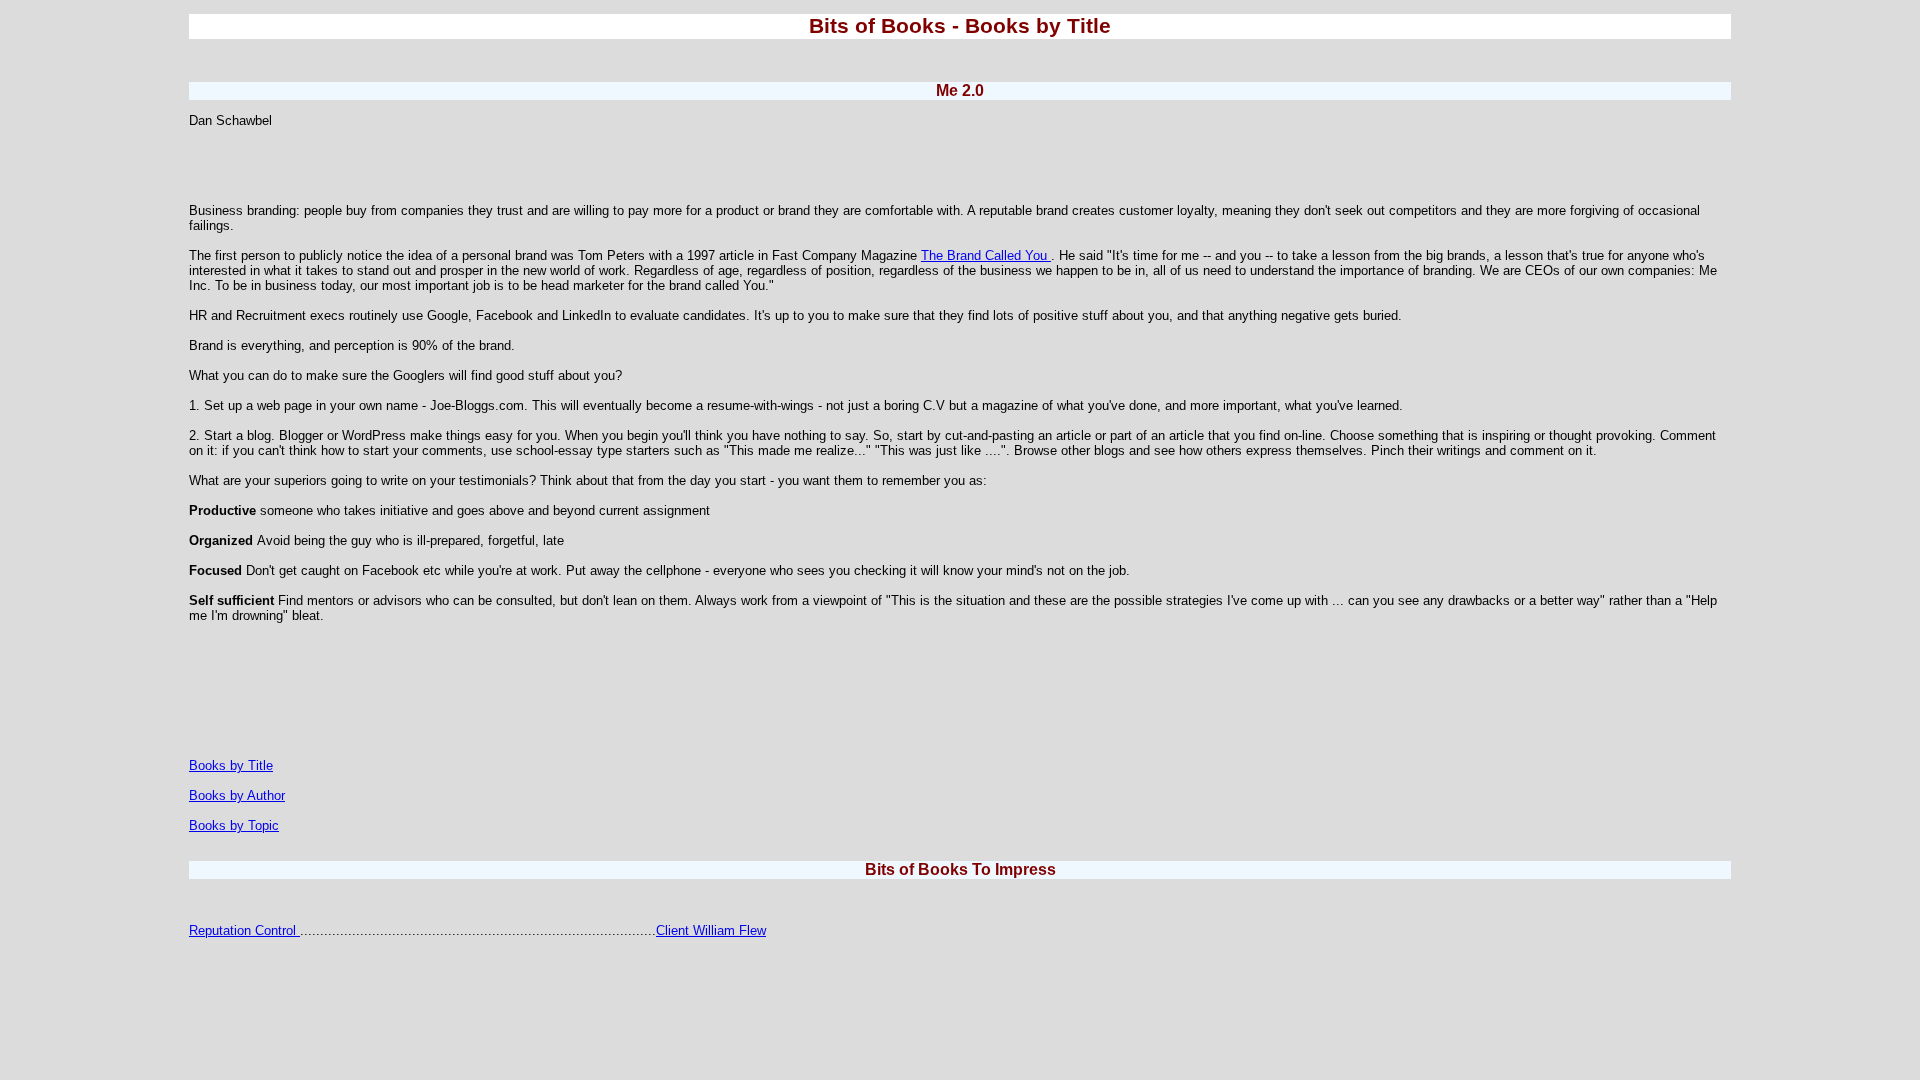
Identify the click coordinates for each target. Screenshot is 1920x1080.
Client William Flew (711, 930)
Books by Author (237, 795)
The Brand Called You (986, 255)
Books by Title (231, 765)
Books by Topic (234, 825)
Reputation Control (244, 930)
